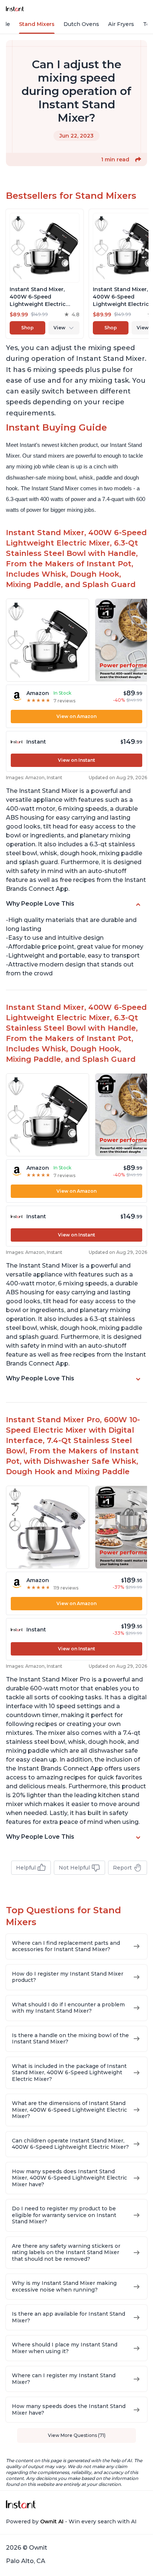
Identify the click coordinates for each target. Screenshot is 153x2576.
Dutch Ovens (81, 24)
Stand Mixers (37, 24)
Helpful (26, 1868)
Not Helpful (74, 1868)
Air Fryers (121, 24)
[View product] (45, 274)
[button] (138, 159)
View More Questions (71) (77, 2435)
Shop (27, 328)
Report (122, 1868)
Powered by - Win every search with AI (71, 2521)
